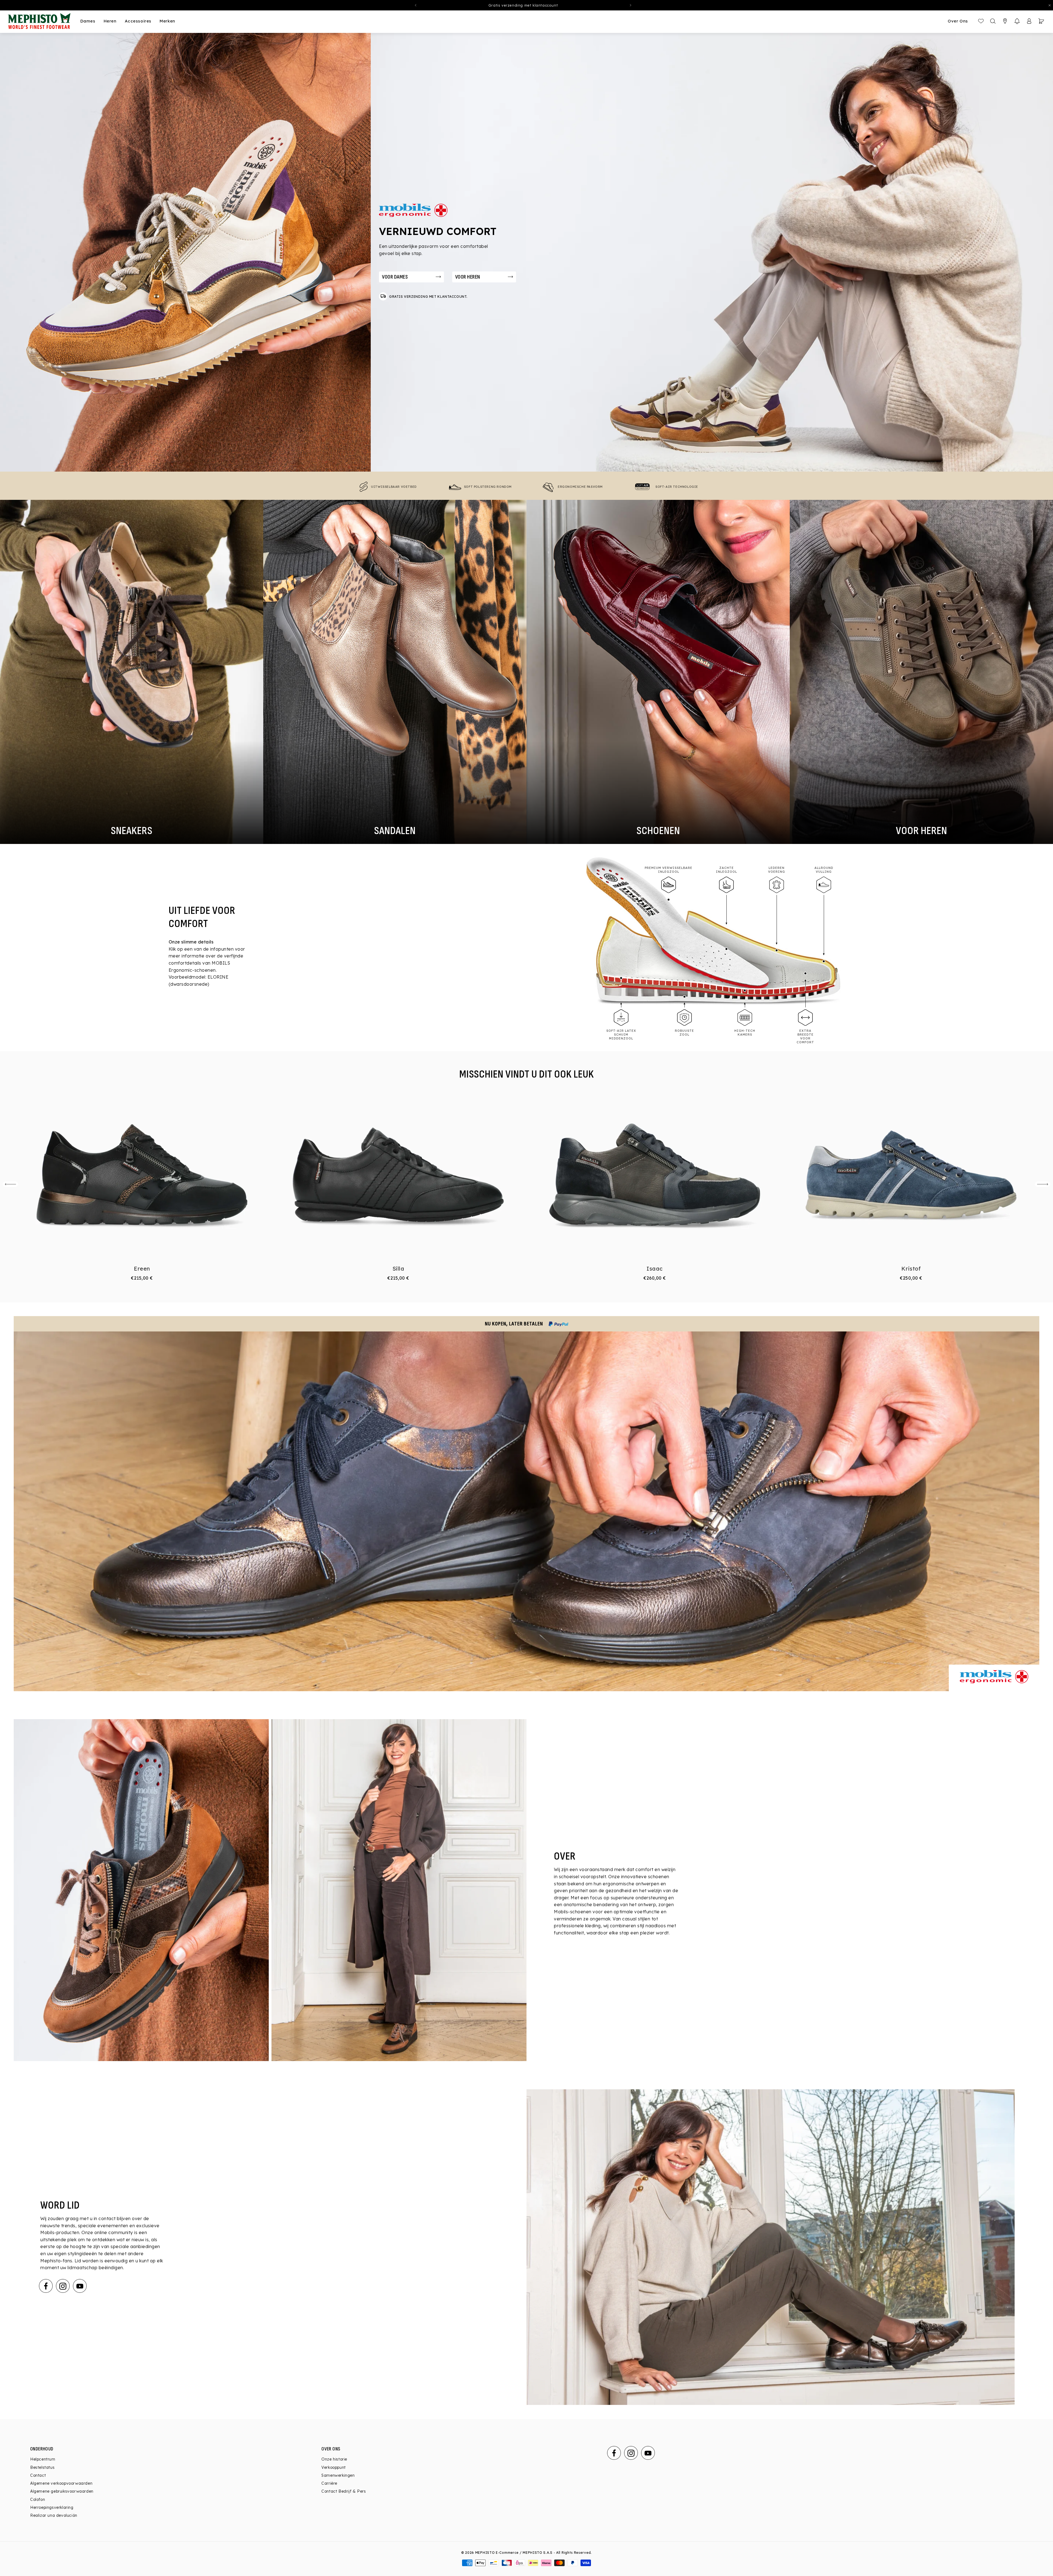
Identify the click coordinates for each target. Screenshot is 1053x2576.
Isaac (655, 1269)
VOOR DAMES (395, 277)
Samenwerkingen (338, 2475)
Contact (38, 2475)
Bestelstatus (42, 2467)
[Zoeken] (993, 21)
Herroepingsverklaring (52, 2507)
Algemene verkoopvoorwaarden (61, 2483)
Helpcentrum (43, 2459)
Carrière (329, 2483)
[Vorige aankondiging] (416, 5)
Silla (398, 1269)
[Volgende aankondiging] (630, 5)
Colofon (38, 2500)
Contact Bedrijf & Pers (344, 2491)
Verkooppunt (334, 2467)
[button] (1017, 21)
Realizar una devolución (54, 2515)
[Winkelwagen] (1041, 21)
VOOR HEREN (467, 277)
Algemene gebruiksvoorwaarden (62, 2491)
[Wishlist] (981, 21)
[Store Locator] (1005, 21)
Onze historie (334, 2459)
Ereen (142, 1269)
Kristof (911, 1269)
